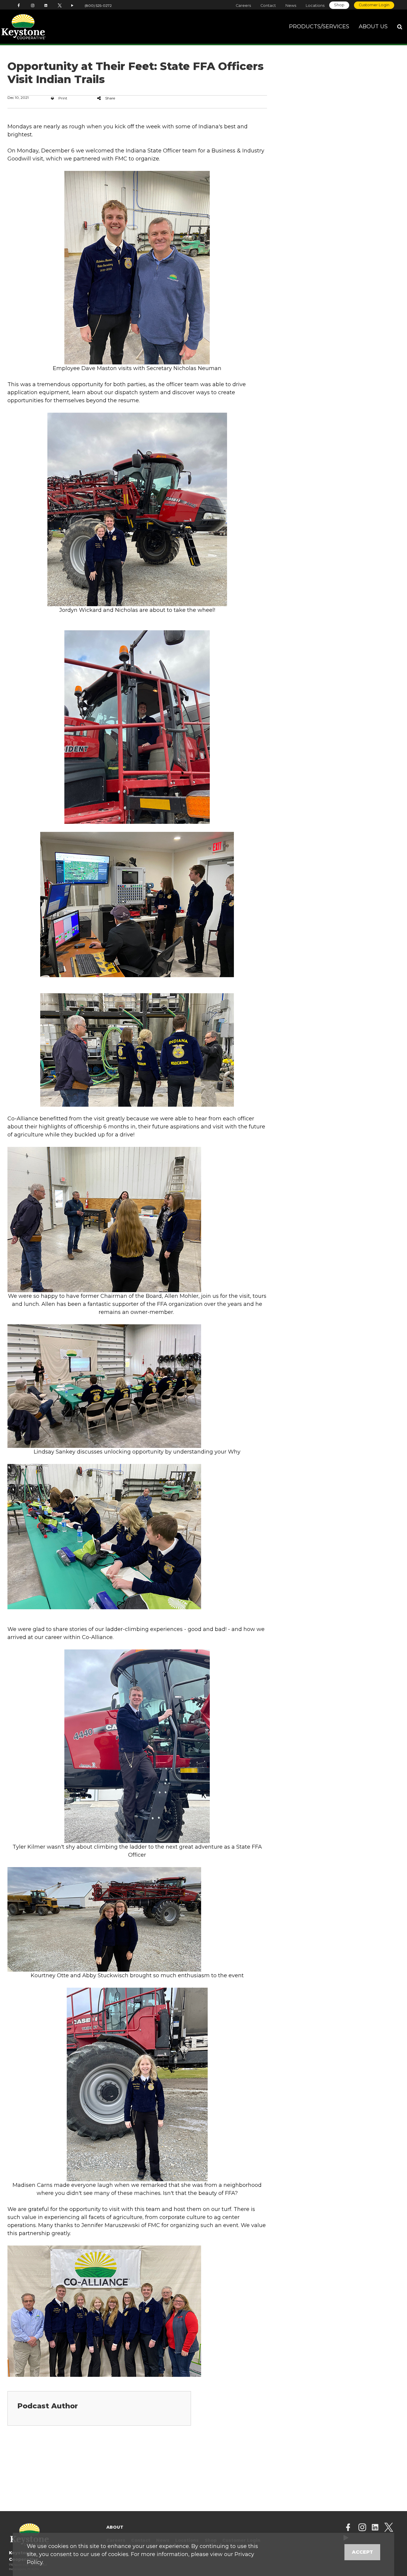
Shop (339, 5)
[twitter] (389, 2528)
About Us (373, 26)
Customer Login (374, 5)
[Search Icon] (400, 27)
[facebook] (348, 2528)
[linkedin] (375, 2528)
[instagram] (362, 2528)
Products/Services (319, 26)
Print (63, 98)
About (115, 2527)
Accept (362, 2552)
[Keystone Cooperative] (40, 27)
